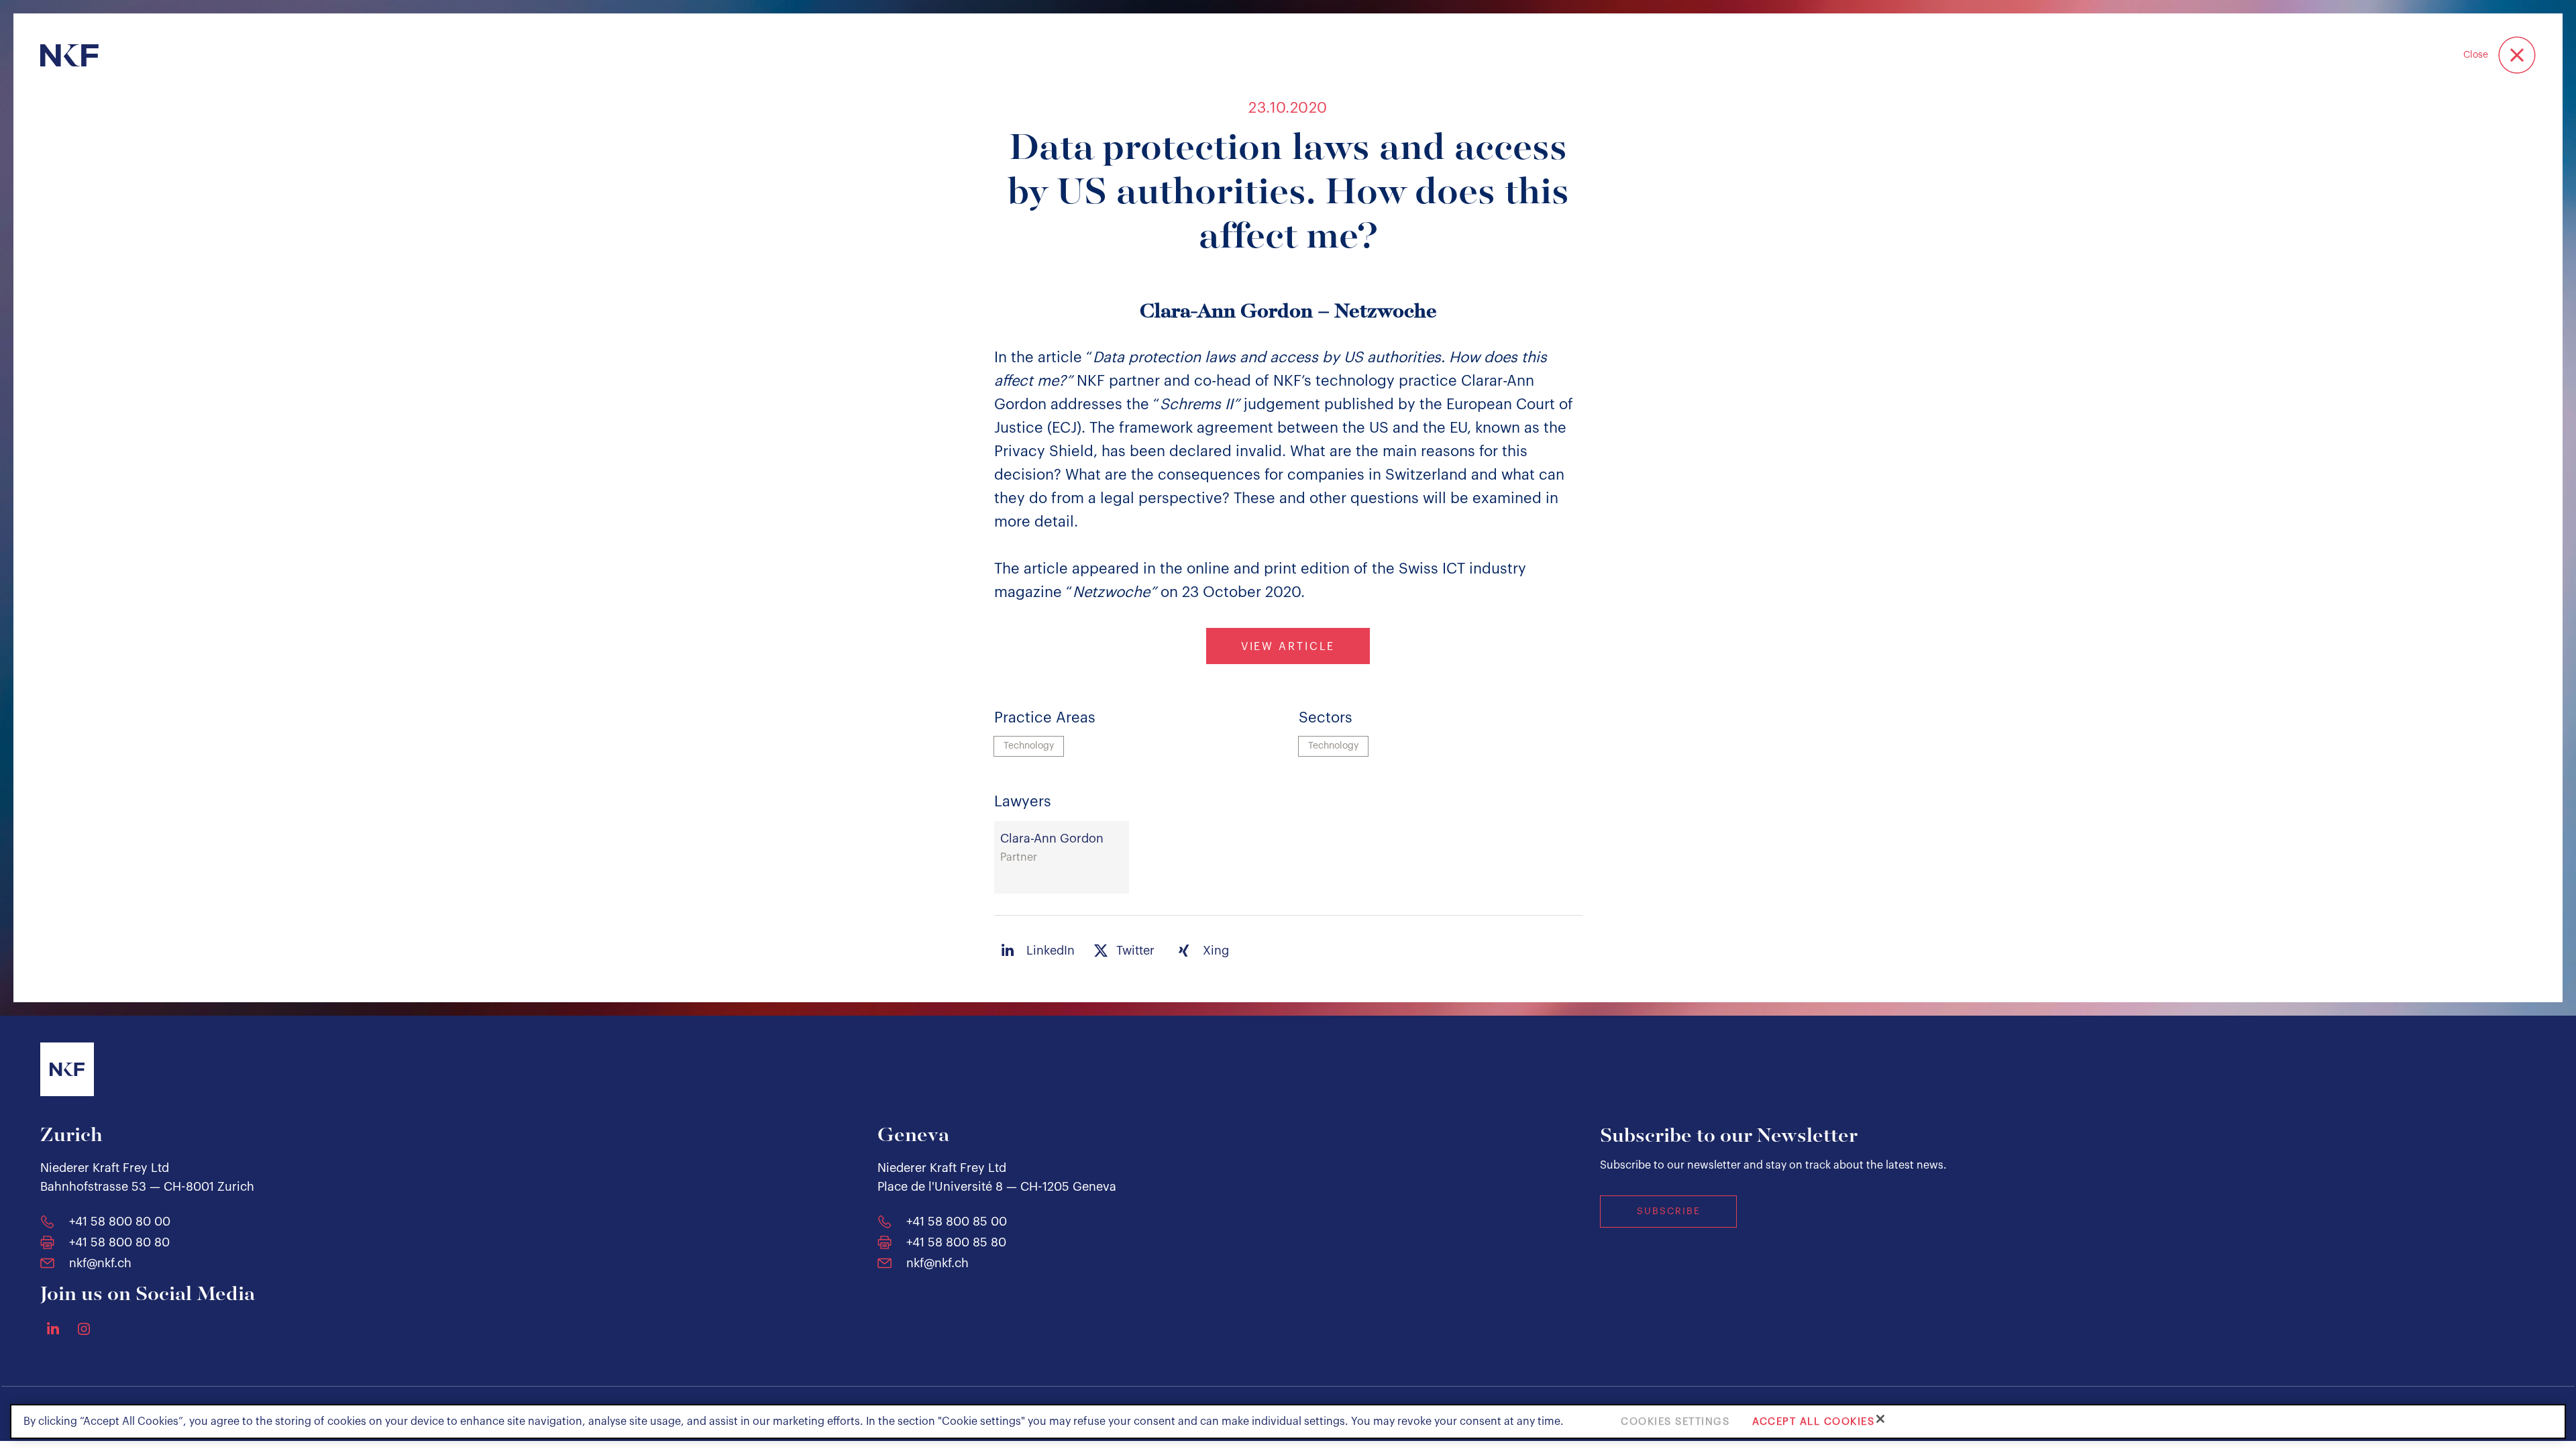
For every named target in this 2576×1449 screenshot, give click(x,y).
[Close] (1880, 1419)
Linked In (53, 1328)
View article (1288, 647)
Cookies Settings (1675, 1421)
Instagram (84, 1329)
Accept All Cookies (1813, 1421)
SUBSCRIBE (1669, 1212)
